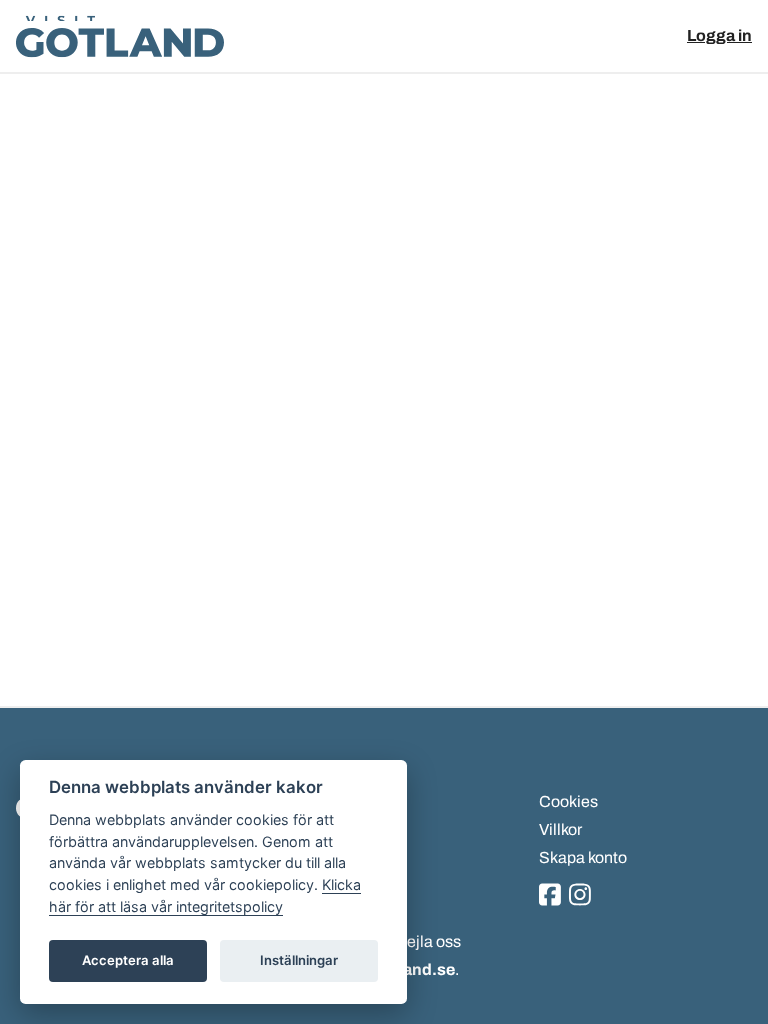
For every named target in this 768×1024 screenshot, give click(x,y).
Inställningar (299, 960)
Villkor (560, 829)
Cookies (568, 801)
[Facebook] (550, 896)
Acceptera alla (128, 960)
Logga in (719, 35)
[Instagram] (580, 896)
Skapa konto (583, 857)
